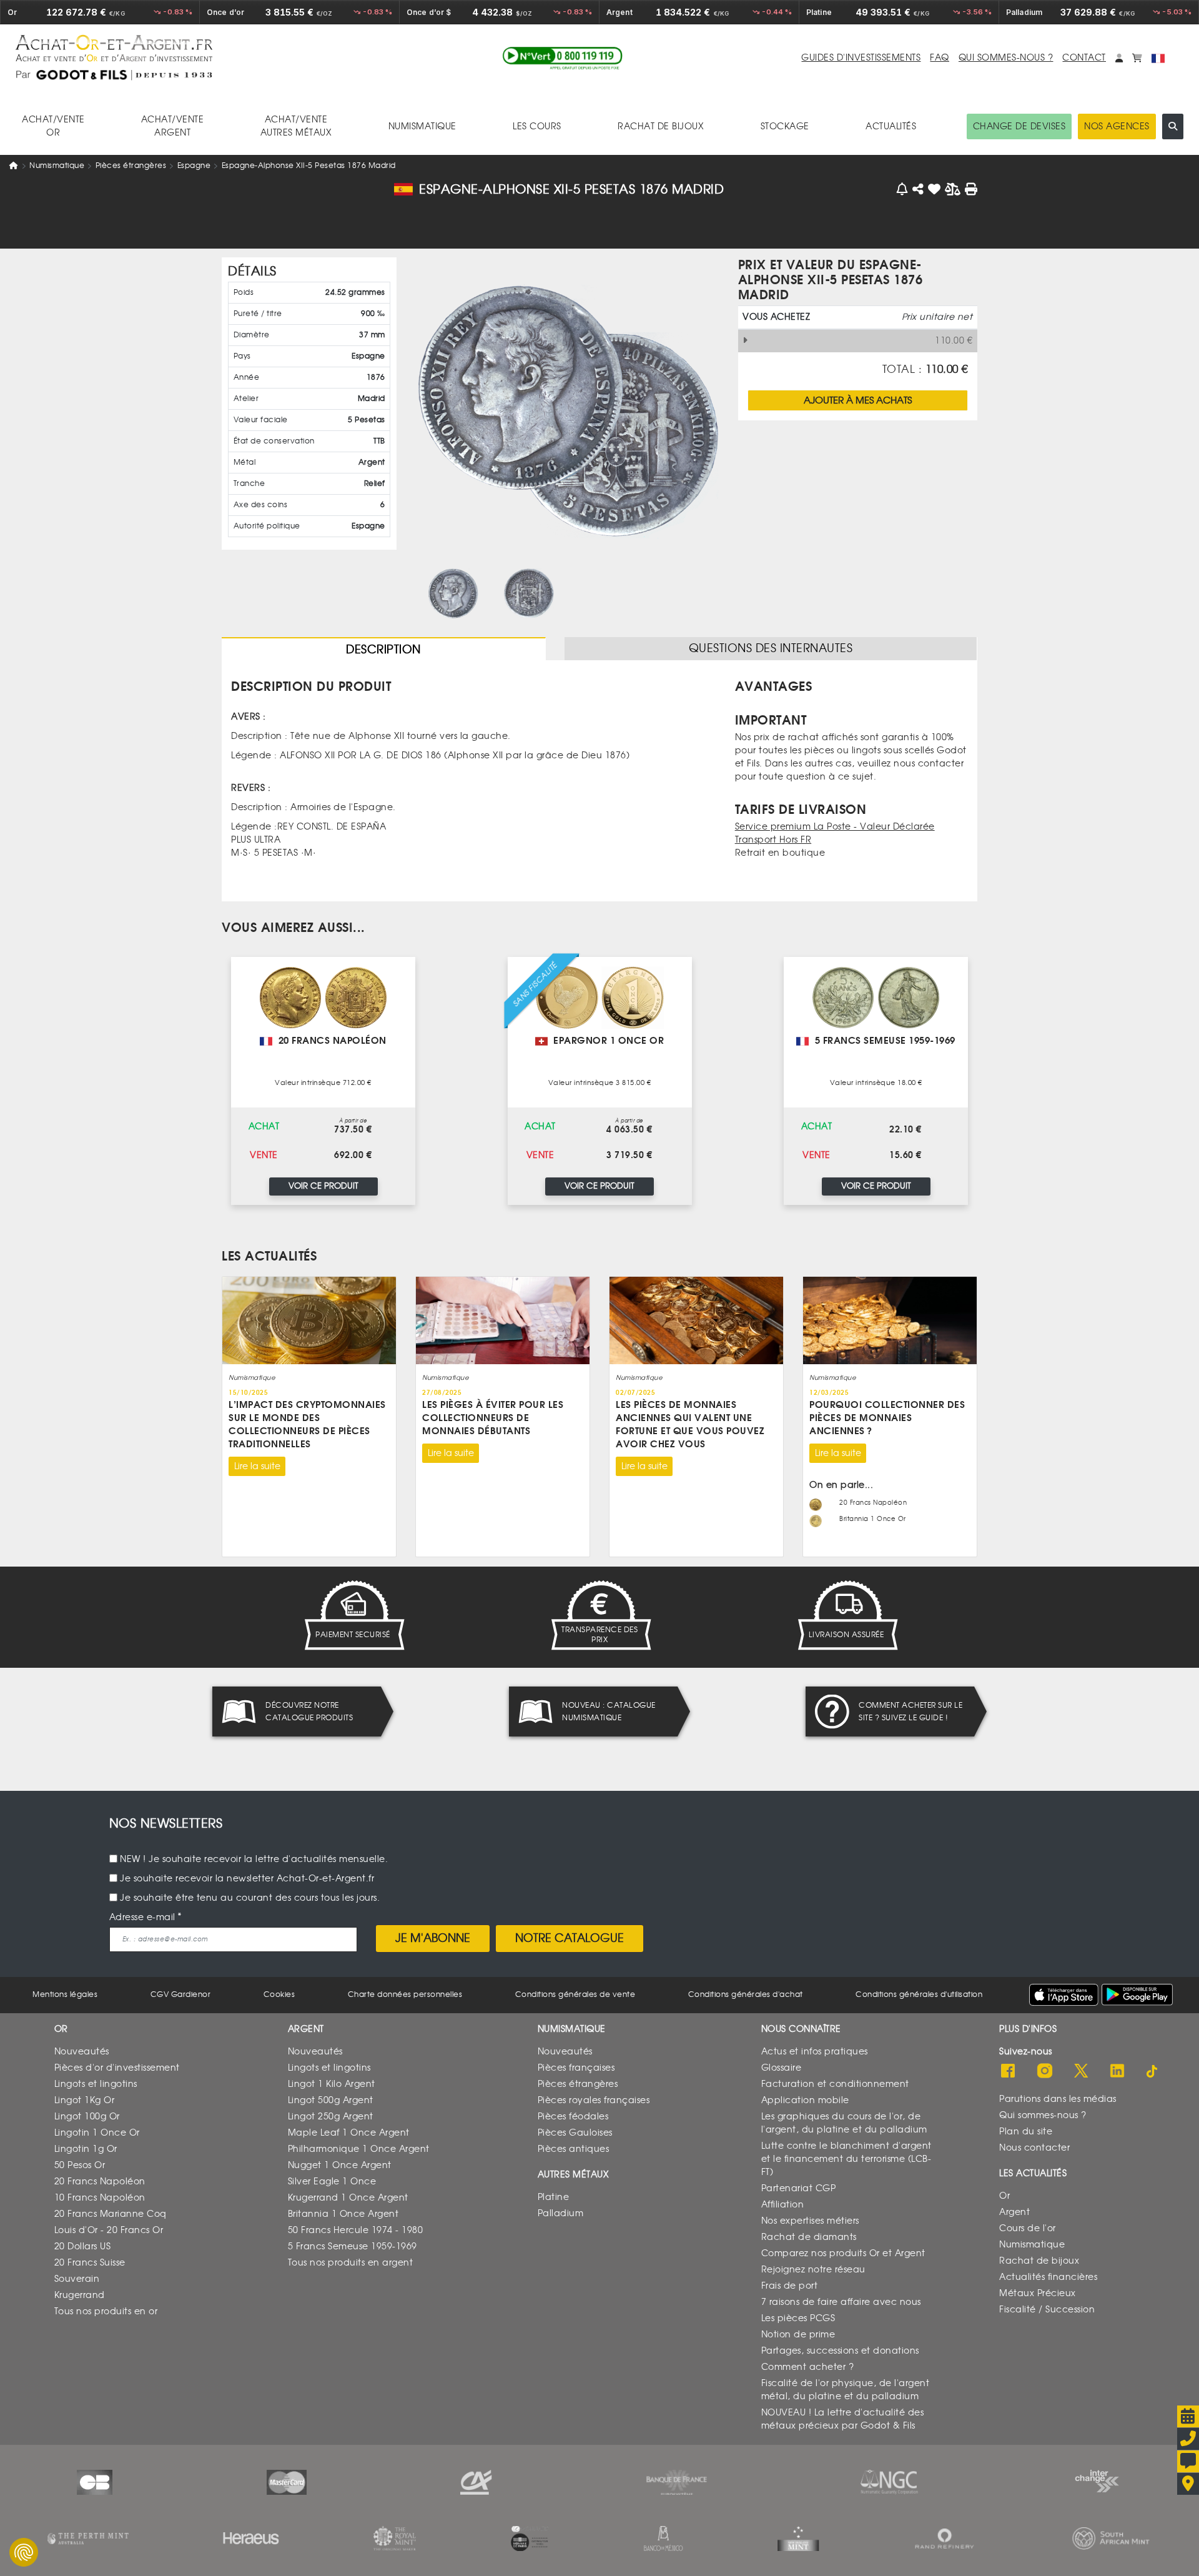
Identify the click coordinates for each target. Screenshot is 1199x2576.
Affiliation (783, 2205)
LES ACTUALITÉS (269, 1256)
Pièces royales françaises (594, 2100)
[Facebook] (1008, 2072)
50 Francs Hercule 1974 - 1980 (356, 2230)
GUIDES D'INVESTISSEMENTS (861, 58)
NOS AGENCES (1117, 126)
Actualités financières (1048, 2277)
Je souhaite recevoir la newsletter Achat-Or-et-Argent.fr (247, 1879)
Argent (1014, 2212)
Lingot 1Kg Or (85, 2100)
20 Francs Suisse (90, 2263)
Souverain (77, 2279)
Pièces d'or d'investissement (117, 2068)
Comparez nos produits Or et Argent (843, 2253)
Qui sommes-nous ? (1043, 2115)
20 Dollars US (83, 2247)
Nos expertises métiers (810, 2221)
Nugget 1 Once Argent (340, 2165)
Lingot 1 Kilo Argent (332, 2084)
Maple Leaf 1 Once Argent (349, 2133)
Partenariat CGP (799, 2188)
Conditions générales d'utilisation (919, 1994)
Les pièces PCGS (798, 2318)
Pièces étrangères (131, 166)
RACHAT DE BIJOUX (661, 126)
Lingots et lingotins (96, 2084)
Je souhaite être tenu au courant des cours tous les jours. (250, 1898)
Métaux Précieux (1038, 2293)
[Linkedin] (1117, 2072)
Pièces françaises (576, 2068)
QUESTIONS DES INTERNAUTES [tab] (771, 648)
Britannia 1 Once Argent (343, 2214)
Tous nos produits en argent (351, 2263)
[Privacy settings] (24, 2552)
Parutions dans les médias (1058, 2099)
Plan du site (1026, 2132)
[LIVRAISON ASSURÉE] (846, 1615)
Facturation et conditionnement (835, 2084)
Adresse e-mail (142, 1917)
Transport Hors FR (773, 840)
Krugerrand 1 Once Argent (348, 2198)
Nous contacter (1034, 2148)
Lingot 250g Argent (331, 2117)
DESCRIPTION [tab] (383, 650)
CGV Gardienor (181, 1994)
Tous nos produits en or (106, 2311)
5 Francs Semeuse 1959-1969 (353, 2247)
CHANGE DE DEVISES (1019, 126)
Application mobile (805, 2100)
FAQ (940, 58)
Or (1004, 2196)
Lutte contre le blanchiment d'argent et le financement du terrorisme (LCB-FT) (846, 2159)
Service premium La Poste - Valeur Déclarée (835, 827)
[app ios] (1064, 1994)
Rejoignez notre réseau (813, 2270)
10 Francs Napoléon (100, 2198)
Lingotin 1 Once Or (97, 2133)
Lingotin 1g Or (86, 2149)
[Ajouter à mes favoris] (935, 189)
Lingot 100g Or (87, 2117)
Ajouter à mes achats (858, 400)
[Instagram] (1045, 2072)
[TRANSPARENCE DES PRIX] (599, 1615)
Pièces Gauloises (575, 2133)
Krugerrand (80, 2295)
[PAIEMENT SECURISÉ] (353, 1615)
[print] (971, 189)
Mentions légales (65, 1994)
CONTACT (1084, 58)
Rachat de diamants (809, 2237)
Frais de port (790, 2286)
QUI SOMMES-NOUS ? (1006, 58)
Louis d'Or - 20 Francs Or (109, 2230)
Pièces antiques (574, 2149)
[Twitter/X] (1081, 2072)
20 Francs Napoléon (100, 2182)
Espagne (194, 166)
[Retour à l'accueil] (209, 48)
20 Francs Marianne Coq (111, 2214)
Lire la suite (257, 1466)
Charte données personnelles (405, 1994)
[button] (1119, 58)
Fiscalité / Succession (1047, 2310)
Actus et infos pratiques (815, 2052)
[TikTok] (1153, 2072)
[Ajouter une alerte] (903, 189)
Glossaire (782, 2068)
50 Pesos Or (80, 2165)
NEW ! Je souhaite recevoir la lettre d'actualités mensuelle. (254, 1859)
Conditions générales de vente (575, 1994)
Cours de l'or (1028, 2228)
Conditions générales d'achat (746, 1994)
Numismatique (57, 166)
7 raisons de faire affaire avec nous (841, 2302)
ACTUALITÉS (891, 126)
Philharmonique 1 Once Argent (359, 2149)
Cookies (279, 1994)
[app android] (1137, 1995)
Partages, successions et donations (840, 2351)
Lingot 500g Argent (331, 2100)
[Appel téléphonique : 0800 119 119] (563, 58)
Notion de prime (798, 2335)
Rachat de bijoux (1039, 2261)
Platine (554, 2197)
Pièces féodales (573, 2117)
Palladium (561, 2213)
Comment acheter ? (808, 2367)
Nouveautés (82, 2052)
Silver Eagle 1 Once (332, 2182)
